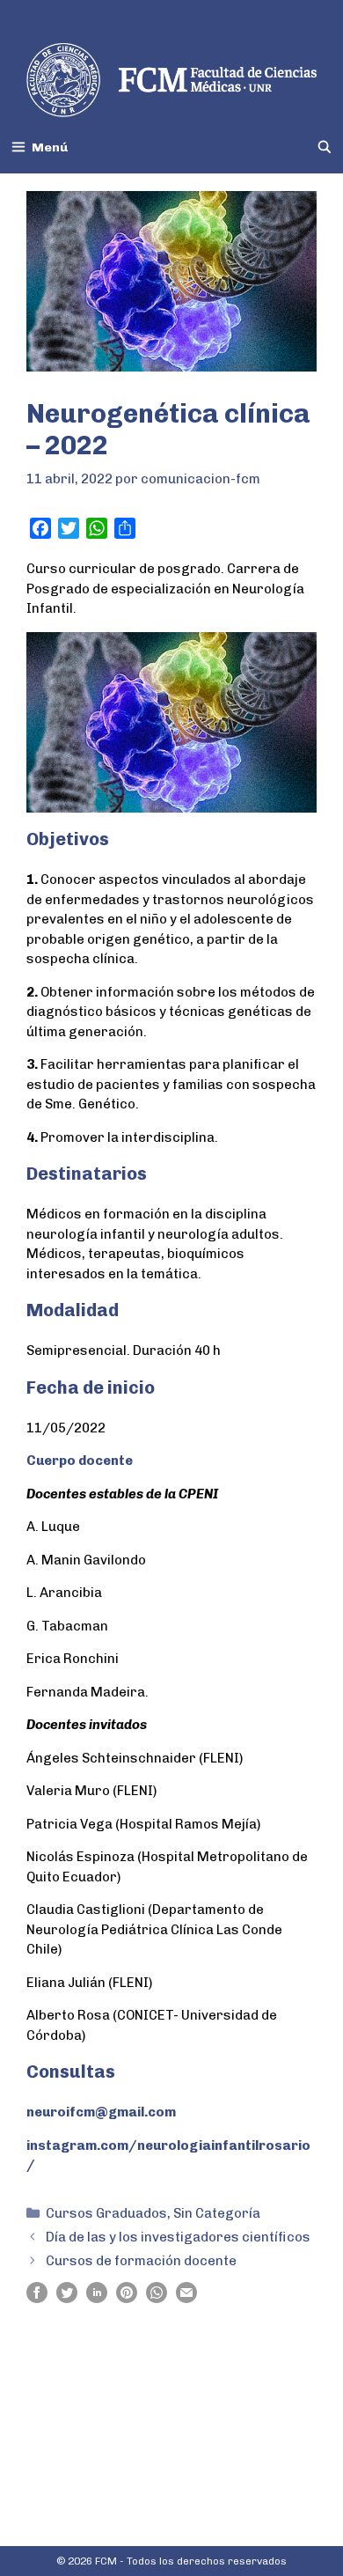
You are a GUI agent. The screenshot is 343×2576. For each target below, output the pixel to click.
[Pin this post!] (127, 2299)
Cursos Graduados (106, 2213)
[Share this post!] (37, 2299)
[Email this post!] (186, 2299)
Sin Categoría (217, 2213)
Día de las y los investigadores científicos (178, 2237)
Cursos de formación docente (141, 2261)
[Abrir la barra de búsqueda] (325, 147)
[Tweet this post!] (67, 2299)
